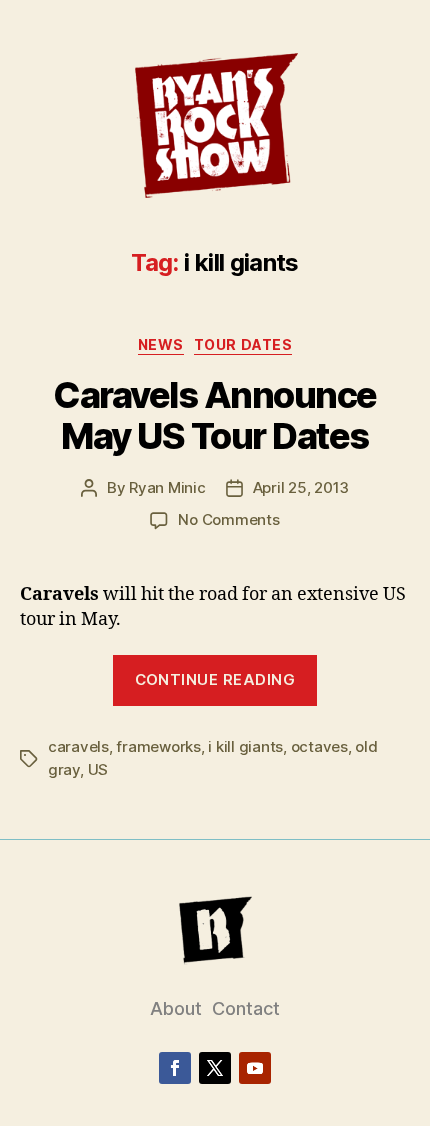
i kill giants (245, 746)
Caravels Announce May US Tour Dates (215, 415)
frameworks (158, 746)
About (176, 1008)
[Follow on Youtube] (255, 1068)
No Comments (228, 519)
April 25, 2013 (301, 487)
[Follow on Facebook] (175, 1068)
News (161, 344)
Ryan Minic (167, 487)
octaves (319, 746)
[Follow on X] (215, 1068)
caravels (78, 746)
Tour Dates (243, 344)
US (98, 769)
